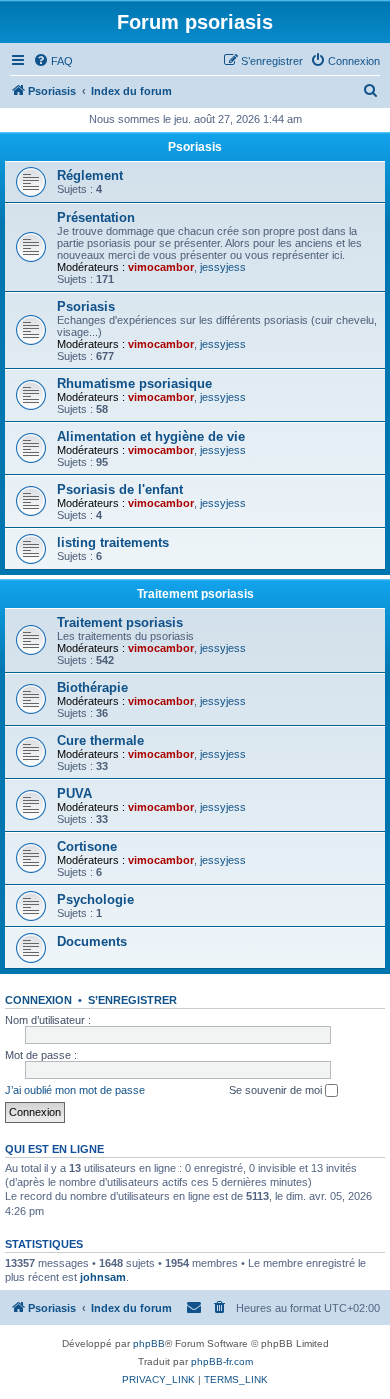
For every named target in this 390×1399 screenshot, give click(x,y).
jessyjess (223, 267)
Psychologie (95, 899)
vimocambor (161, 267)
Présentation (96, 217)
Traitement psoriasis (195, 594)
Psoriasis (195, 147)
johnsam (103, 1277)
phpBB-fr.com (222, 1361)
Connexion (38, 1000)
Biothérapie (92, 687)
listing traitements (113, 542)
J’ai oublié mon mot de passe (75, 1090)
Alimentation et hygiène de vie (151, 436)
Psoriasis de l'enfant (120, 489)
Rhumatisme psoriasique (134, 383)
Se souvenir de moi (277, 1090)
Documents (92, 941)
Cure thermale (100, 740)
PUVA (74, 793)
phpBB (149, 1343)
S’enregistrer (132, 1000)
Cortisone (87, 846)
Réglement (90, 175)
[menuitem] (53, 61)
